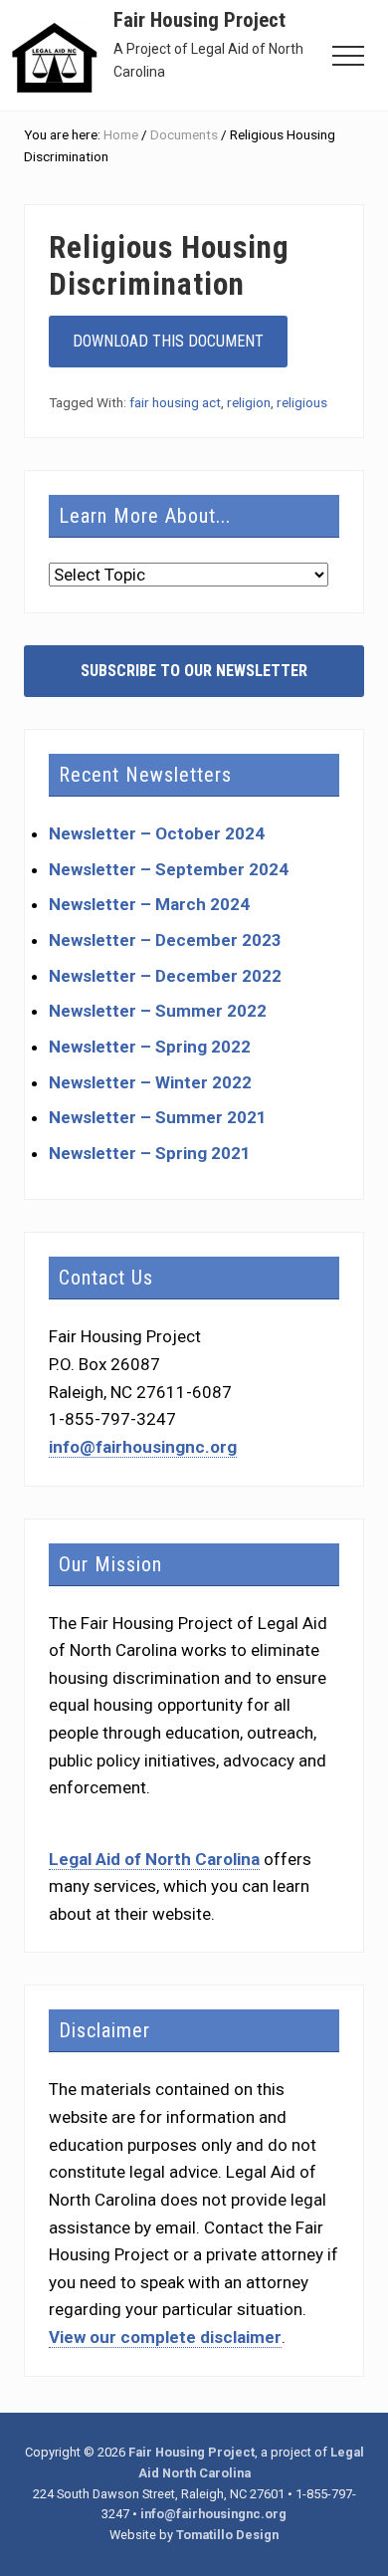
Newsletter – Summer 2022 (158, 1011)
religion (249, 402)
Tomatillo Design (227, 2535)
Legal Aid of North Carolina (154, 1859)
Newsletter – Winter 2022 (150, 1082)
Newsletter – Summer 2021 (158, 1117)
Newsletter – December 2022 (165, 976)
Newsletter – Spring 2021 (150, 1153)
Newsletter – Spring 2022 (150, 1047)
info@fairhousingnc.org (143, 1447)
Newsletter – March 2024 (149, 904)
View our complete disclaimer (165, 2337)
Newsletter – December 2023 (165, 940)
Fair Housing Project (199, 20)
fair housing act (175, 402)
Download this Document (168, 341)
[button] (348, 56)
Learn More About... (145, 516)
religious (302, 402)
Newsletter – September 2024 (169, 869)
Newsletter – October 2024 (157, 833)
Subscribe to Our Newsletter (194, 671)
